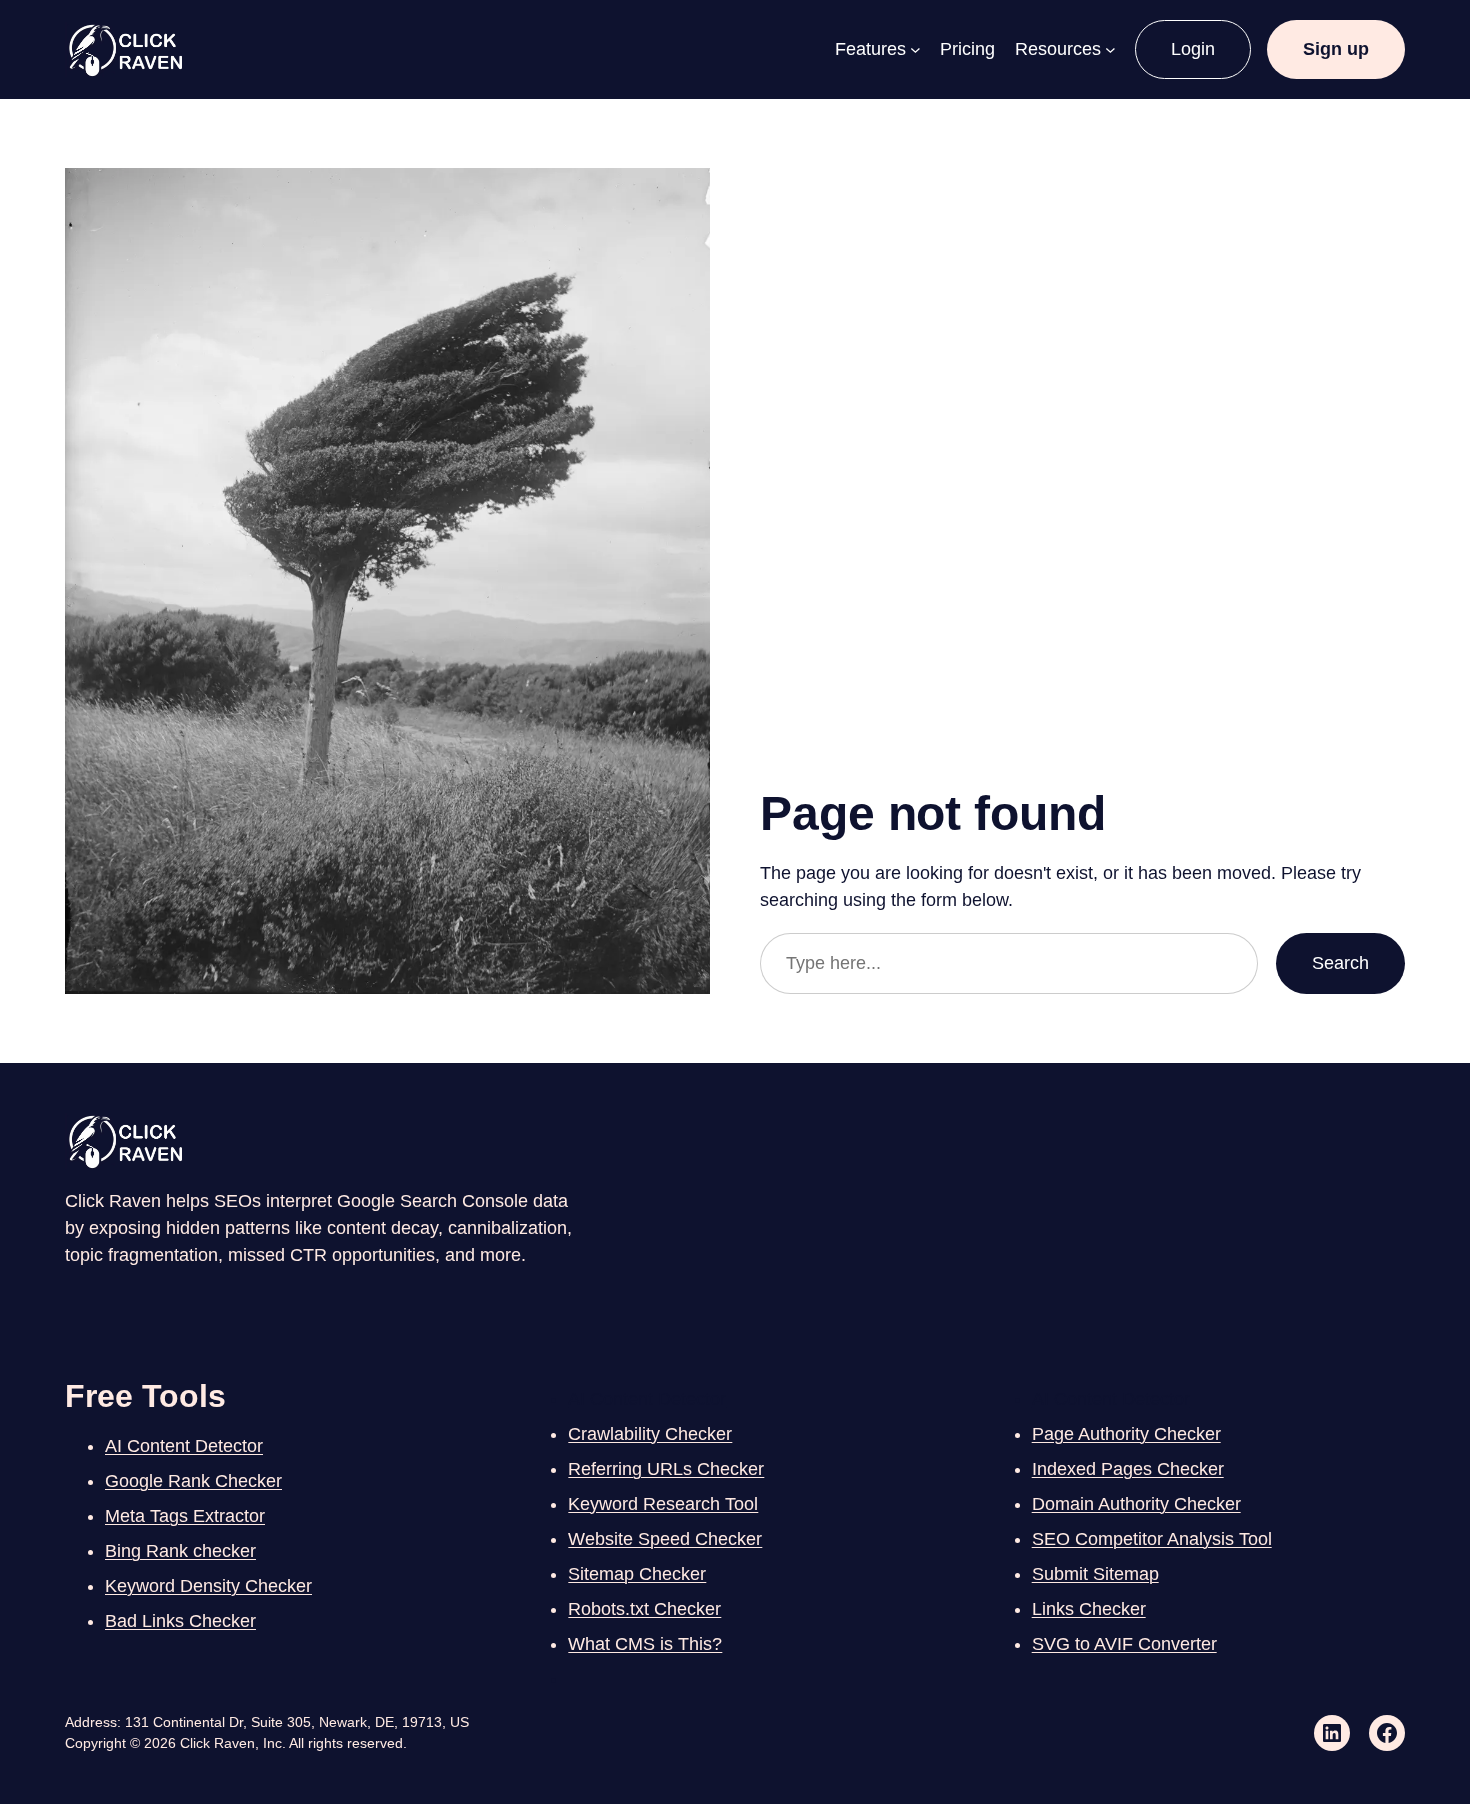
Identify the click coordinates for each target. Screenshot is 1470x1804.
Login (1193, 49)
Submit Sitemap (1095, 1574)
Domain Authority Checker (1136, 1504)
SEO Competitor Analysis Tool (1152, 1539)
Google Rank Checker (193, 1481)
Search (1340, 963)
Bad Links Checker (180, 1621)
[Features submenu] (915, 49)
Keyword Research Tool (663, 1504)
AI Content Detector (184, 1446)
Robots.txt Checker (644, 1609)
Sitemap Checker (637, 1574)
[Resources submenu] (1110, 49)
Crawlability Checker (650, 1434)
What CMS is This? (645, 1644)
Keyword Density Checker (208, 1586)
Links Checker (1089, 1609)
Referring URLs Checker (666, 1469)
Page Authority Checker (1126, 1434)
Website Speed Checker (665, 1539)
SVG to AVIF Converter (1124, 1644)
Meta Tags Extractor (185, 1516)
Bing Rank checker (180, 1551)
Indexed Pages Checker (1128, 1469)
